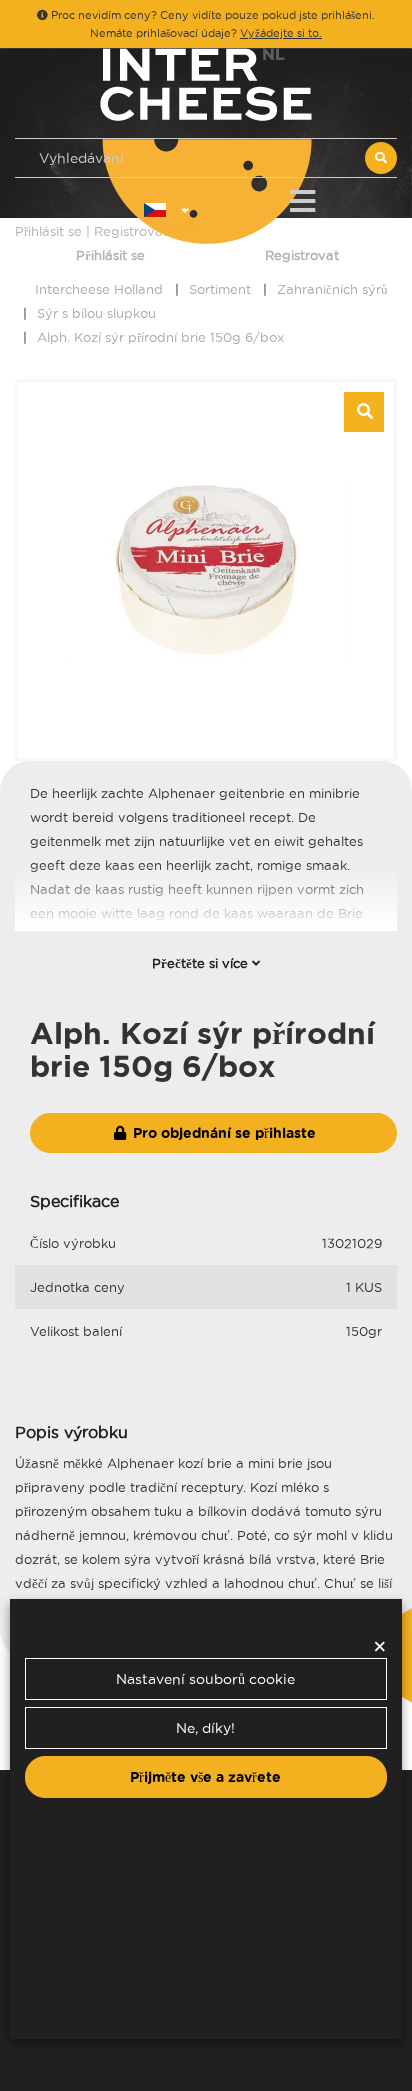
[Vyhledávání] (381, 158)
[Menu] (302, 197)
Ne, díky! (205, 1728)
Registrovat (302, 255)
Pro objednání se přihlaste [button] (222, 1133)
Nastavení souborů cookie (205, 1679)
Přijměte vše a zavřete (205, 1777)
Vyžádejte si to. (281, 33)
